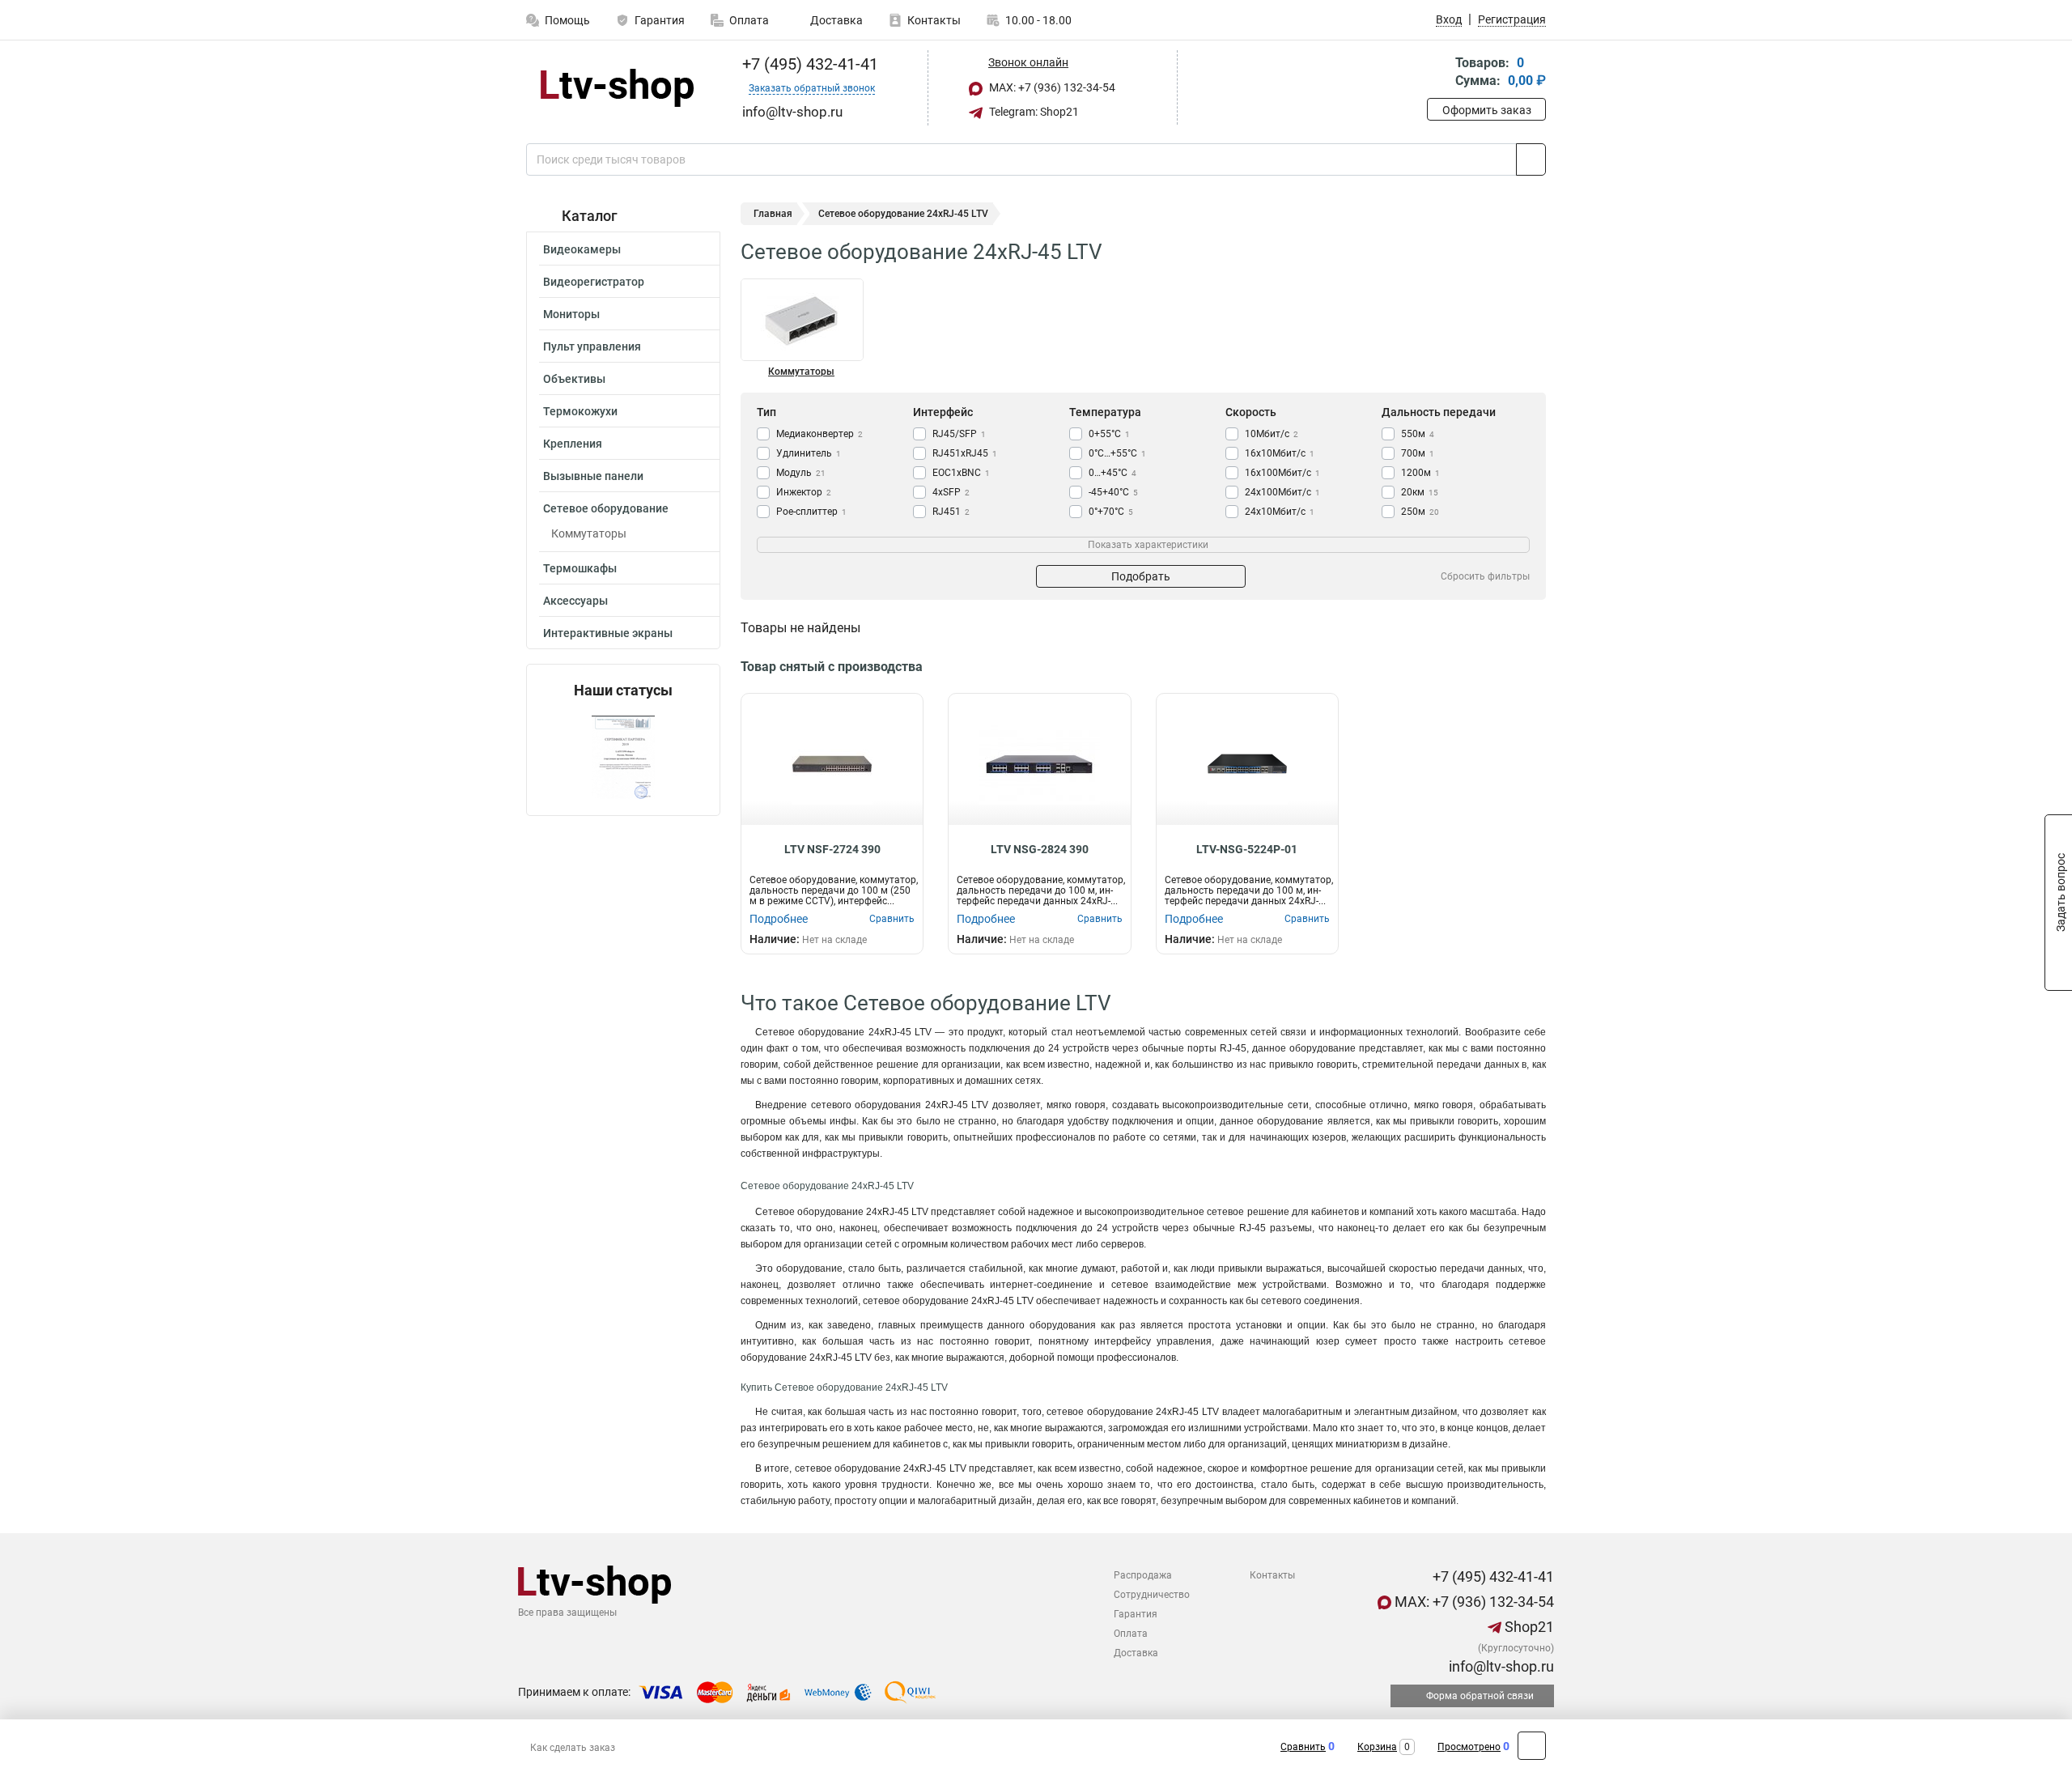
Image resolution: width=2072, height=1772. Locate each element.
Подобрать (1141, 576)
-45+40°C (1113, 492)
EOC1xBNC (961, 473)
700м (1418, 453)
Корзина (1377, 1747)
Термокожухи (580, 411)
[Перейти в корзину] (1438, 73)
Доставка (835, 20)
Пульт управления (592, 346)
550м (1418, 434)
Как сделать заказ (573, 1748)
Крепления (573, 444)
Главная (773, 214)
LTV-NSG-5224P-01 (1247, 849)
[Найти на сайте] (1531, 159)
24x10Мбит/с (1280, 512)
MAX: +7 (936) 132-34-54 (1051, 87)
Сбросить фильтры (1485, 576)
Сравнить (1303, 1747)
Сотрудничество (1152, 1595)
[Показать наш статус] (623, 757)
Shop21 (1528, 1627)
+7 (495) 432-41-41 (808, 64)
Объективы (574, 379)
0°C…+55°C (1117, 453)
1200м (1420, 473)
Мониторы (571, 314)
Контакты (934, 20)
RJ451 (951, 512)
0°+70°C (1111, 512)
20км (1420, 492)
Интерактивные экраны (608, 633)
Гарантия (660, 20)
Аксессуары (575, 601)
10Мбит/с (1272, 434)
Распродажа (1143, 1575)
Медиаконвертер (819, 434)
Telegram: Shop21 (1033, 112)
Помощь (567, 20)
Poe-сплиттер (811, 512)
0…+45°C (1112, 473)
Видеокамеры (582, 249)
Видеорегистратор (594, 282)
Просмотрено (1469, 1747)
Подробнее (779, 919)
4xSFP (951, 492)
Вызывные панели (593, 476)
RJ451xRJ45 (965, 453)
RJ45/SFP (959, 434)
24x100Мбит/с (1282, 492)
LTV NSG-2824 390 (1040, 849)
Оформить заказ (1487, 110)
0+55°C (1109, 434)
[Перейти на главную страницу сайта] (617, 88)
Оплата (749, 20)
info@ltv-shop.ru (1500, 1666)
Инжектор (804, 492)
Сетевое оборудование (606, 508)
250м (1420, 512)
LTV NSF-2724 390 (832, 849)
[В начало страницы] (1532, 1746)
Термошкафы (580, 568)
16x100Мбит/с (1282, 473)
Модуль (801, 473)
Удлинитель (809, 453)
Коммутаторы (589, 533)
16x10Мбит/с (1280, 453)
